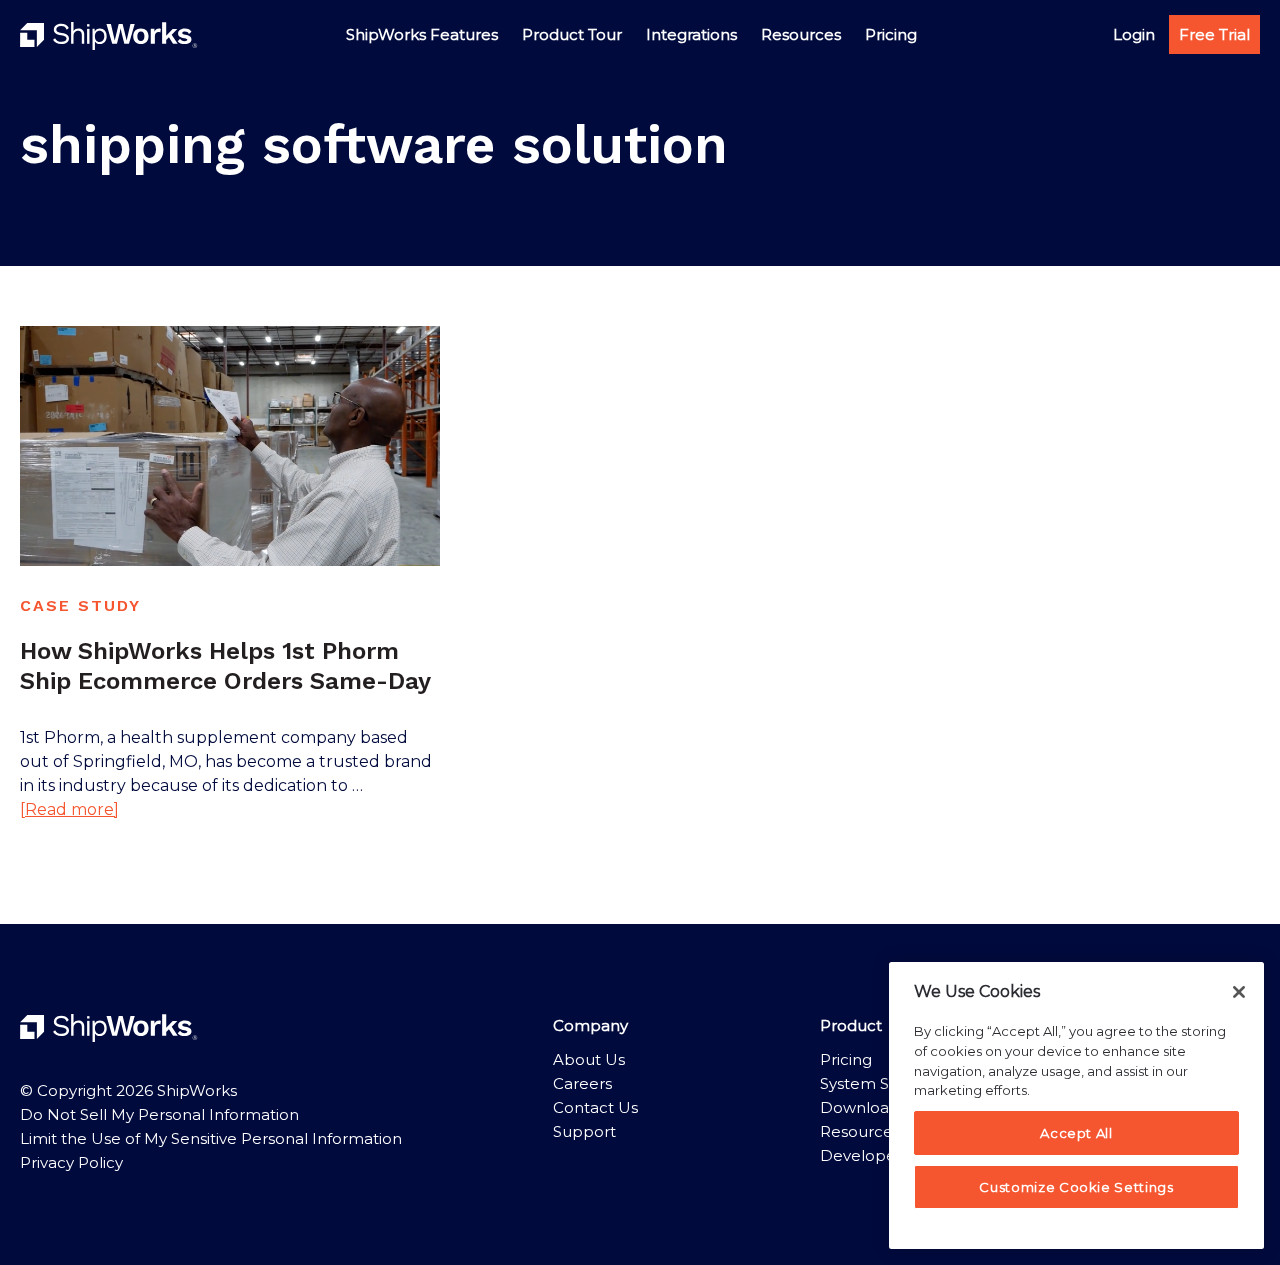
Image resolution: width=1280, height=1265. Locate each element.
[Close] (1239, 992)
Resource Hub (875, 1131)
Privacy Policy (71, 1162)
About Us (589, 1059)
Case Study (80, 605)
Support (584, 1131)
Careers (582, 1083)
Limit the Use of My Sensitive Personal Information (211, 1138)
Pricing (846, 1059)
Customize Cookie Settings (1076, 1187)
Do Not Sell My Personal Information (159, 1114)
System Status (873, 1083)
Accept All (1076, 1133)
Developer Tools (882, 1155)
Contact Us (595, 1107)
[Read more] (69, 810)
